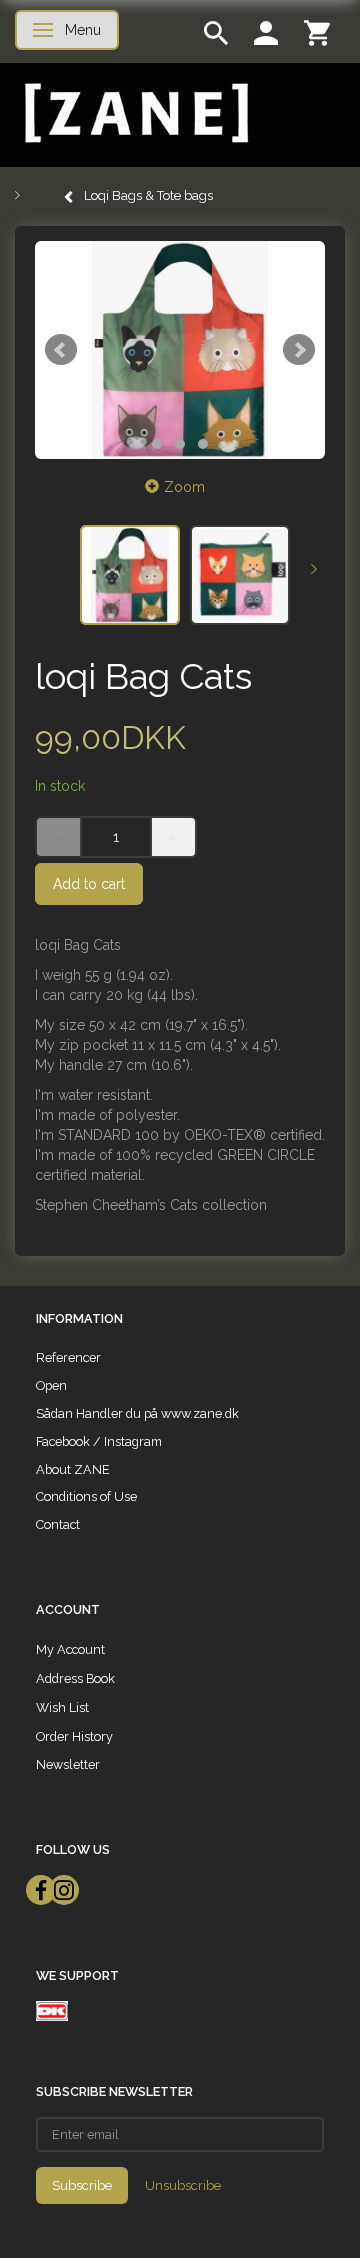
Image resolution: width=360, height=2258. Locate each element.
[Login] (266, 31)
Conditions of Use (86, 1496)
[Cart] (317, 31)
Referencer (68, 1357)
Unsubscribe (183, 2185)
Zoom (184, 487)
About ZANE (73, 1469)
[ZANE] (134, 113)
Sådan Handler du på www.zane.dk (137, 1413)
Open (51, 1385)
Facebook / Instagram (99, 1441)
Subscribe (82, 2185)
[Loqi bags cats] (180, 350)
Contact (58, 1524)
